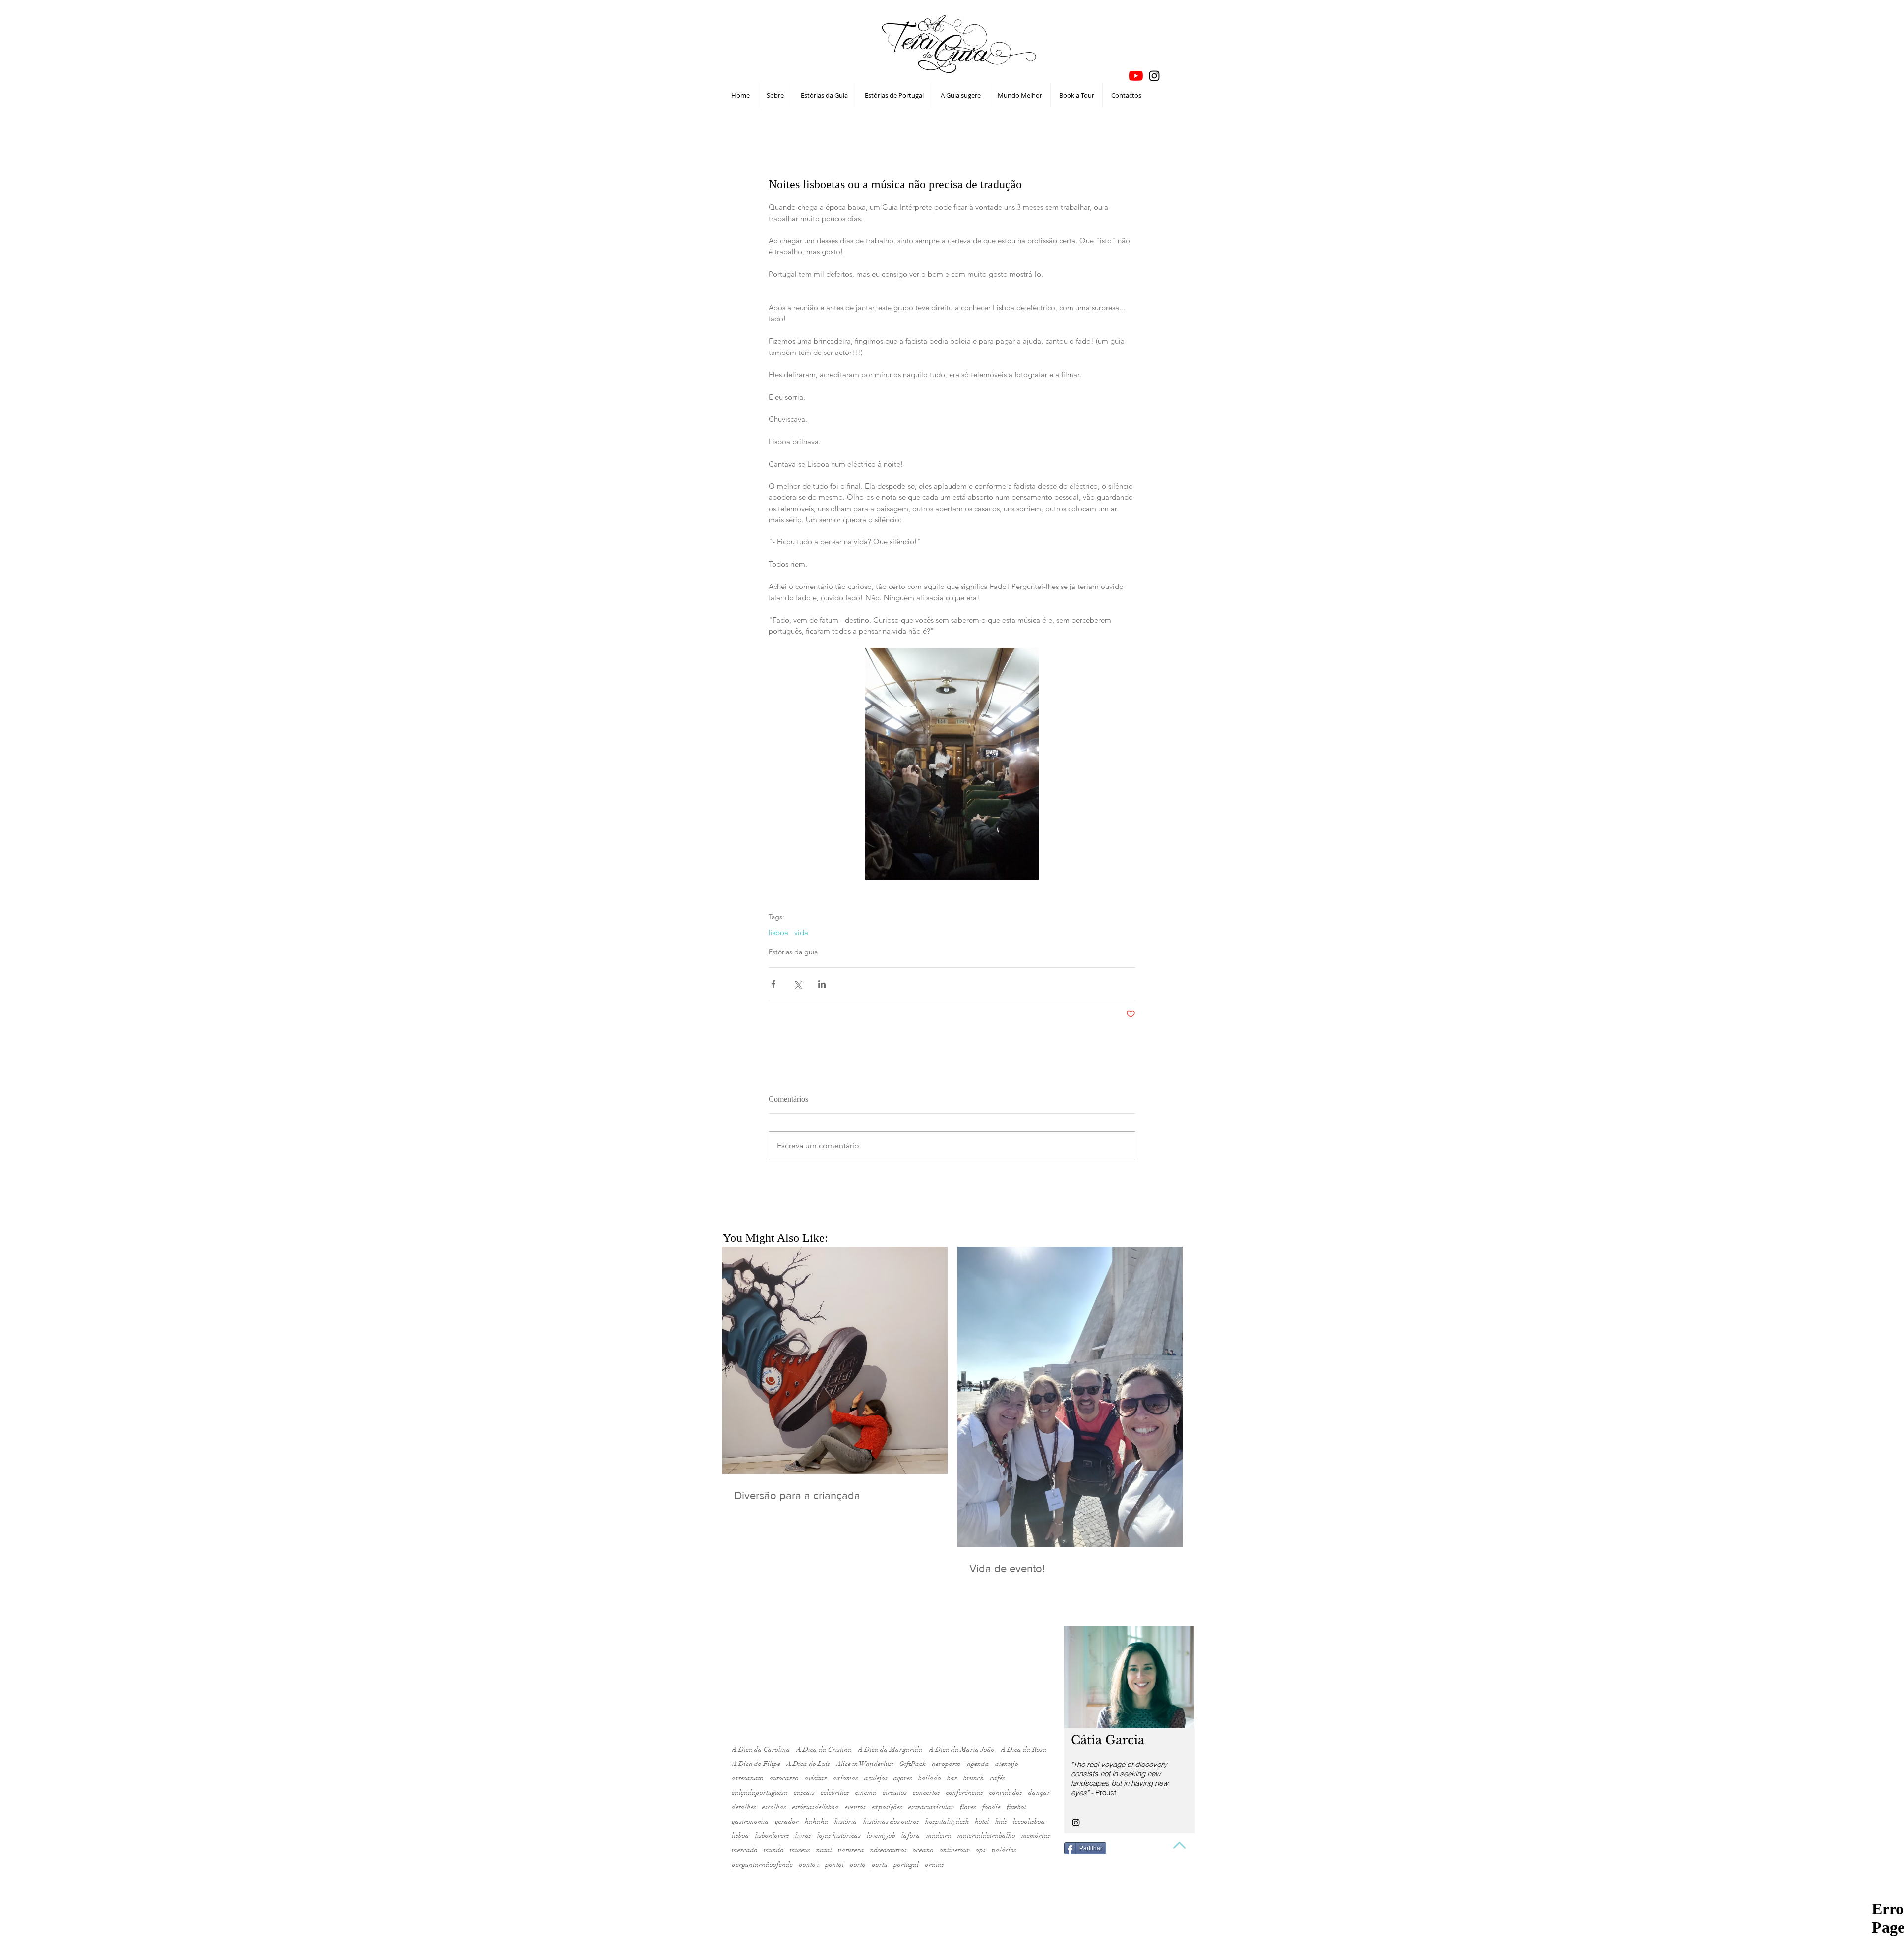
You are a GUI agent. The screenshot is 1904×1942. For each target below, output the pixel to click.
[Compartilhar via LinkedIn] (822, 984)
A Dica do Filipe (756, 1764)
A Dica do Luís (808, 1764)
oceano (923, 1850)
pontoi (834, 1864)
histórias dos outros (891, 1821)
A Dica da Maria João (962, 1749)
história (846, 1821)
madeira (939, 1836)
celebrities (835, 1793)
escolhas (774, 1807)
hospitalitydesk (947, 1821)
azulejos (876, 1778)
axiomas (846, 1778)
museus (800, 1850)
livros (803, 1836)
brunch (974, 1778)
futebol (1016, 1807)
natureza (851, 1850)
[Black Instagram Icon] (1154, 76)
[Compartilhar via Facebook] (773, 984)
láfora (911, 1836)
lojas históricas (839, 1836)
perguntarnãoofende (762, 1864)
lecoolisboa (1029, 1821)
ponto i (809, 1864)
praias (934, 1864)
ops (981, 1850)
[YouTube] (1136, 76)
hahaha (817, 1821)
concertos (926, 1793)
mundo (774, 1850)
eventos (855, 1807)
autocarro (784, 1778)
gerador (787, 1821)
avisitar (816, 1778)
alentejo (1007, 1764)
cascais (804, 1793)
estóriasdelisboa (816, 1807)
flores (968, 1807)
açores (903, 1778)
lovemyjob (881, 1836)
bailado (930, 1778)
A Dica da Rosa (1024, 1749)
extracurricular (931, 1807)
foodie (991, 1807)
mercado (745, 1850)
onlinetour (955, 1850)
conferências (965, 1793)
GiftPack (913, 1764)
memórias (1036, 1836)
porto (858, 1864)
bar (952, 1778)
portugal (906, 1864)
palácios (1004, 1850)
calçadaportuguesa (760, 1793)
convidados (1006, 1793)
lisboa (778, 933)
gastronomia (750, 1821)
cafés (998, 1778)
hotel (982, 1821)
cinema (866, 1793)
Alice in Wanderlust (865, 1764)
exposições (887, 1807)
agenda (978, 1764)
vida (801, 933)
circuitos (895, 1793)
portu (880, 1864)
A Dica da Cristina (824, 1749)
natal (824, 1850)
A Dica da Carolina (761, 1749)
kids (1001, 1821)
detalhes (744, 1807)
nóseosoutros (889, 1850)
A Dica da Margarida (890, 1749)
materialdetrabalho (986, 1836)
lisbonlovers (772, 1836)
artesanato (748, 1778)
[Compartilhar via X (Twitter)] (798, 984)
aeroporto (946, 1764)
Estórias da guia (793, 952)
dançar (1039, 1793)
